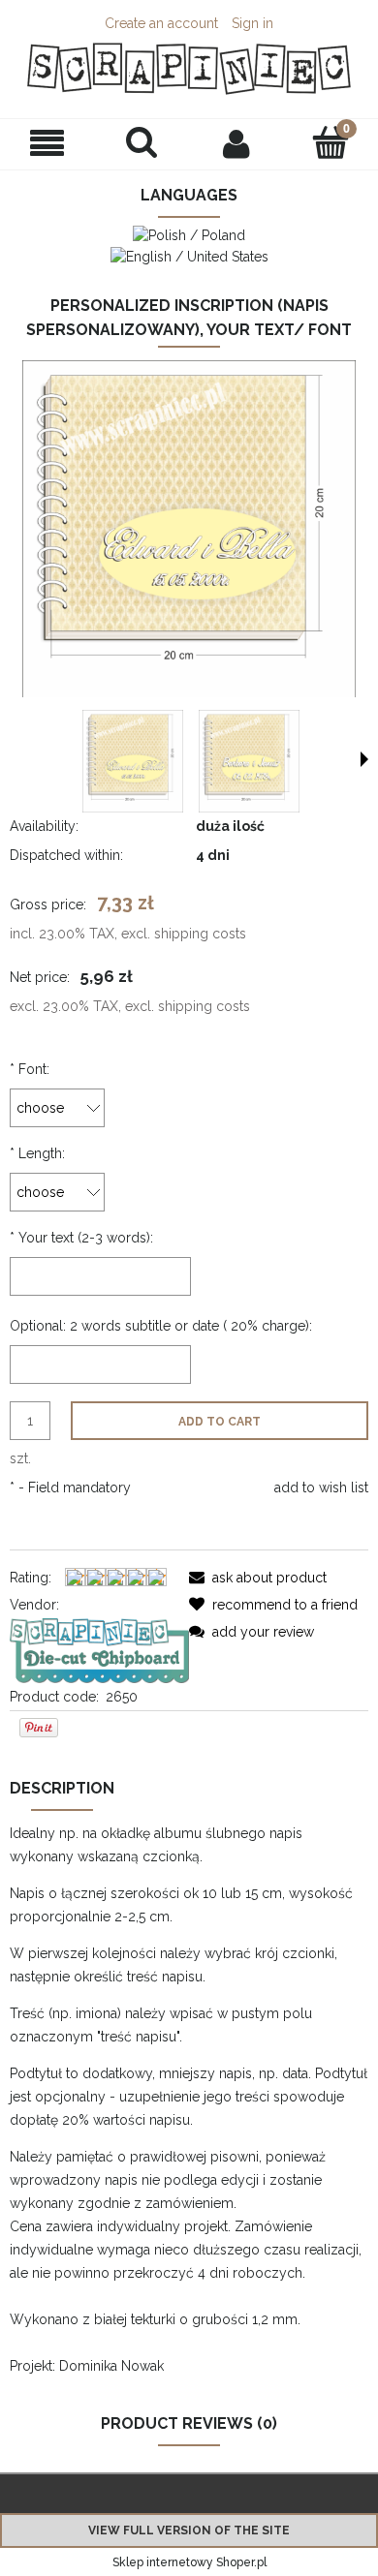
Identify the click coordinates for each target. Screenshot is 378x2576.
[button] (47, 144)
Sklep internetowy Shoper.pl (189, 2562)
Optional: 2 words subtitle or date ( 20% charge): (161, 1326)
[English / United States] (189, 255)
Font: (30, 1069)
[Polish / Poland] (189, 234)
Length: (37, 1153)
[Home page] (189, 69)
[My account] (236, 143)
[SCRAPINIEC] (99, 1649)
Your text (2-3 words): (81, 1238)
